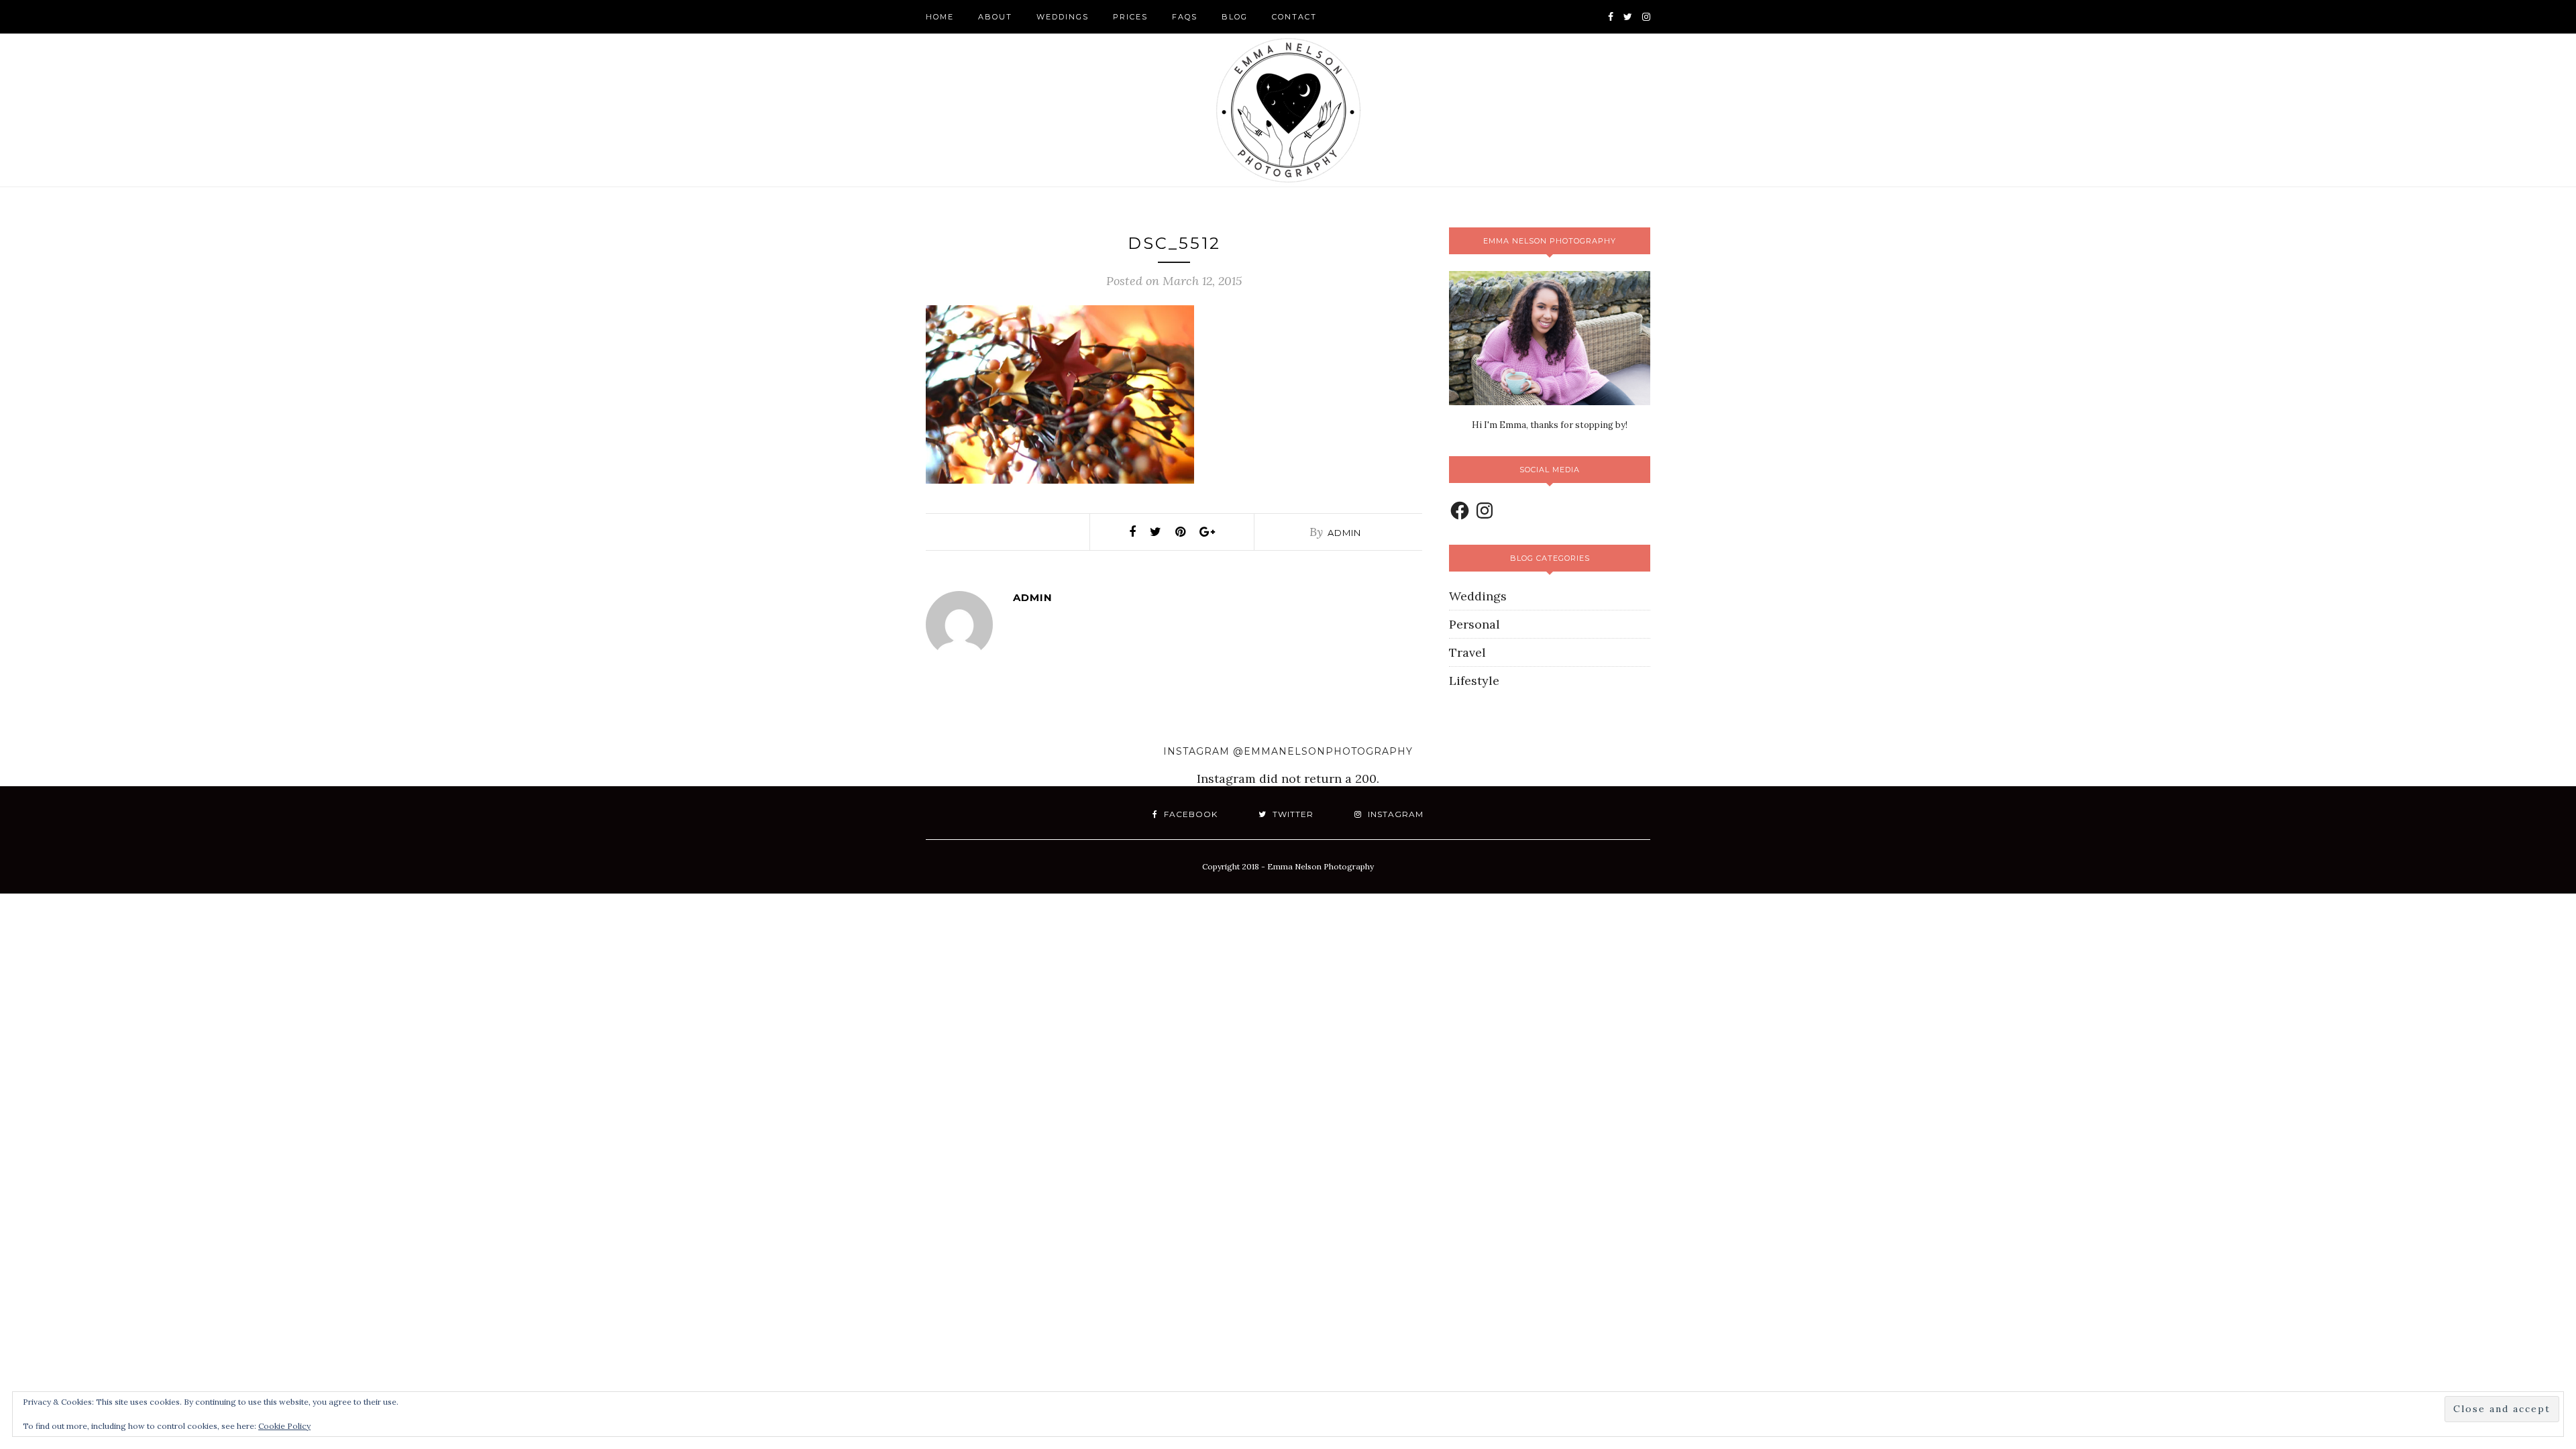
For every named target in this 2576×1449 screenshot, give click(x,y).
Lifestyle (1474, 681)
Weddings (1063, 17)
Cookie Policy (284, 1426)
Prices (1130, 17)
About (995, 17)
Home (940, 17)
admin (1344, 533)
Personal (1474, 624)
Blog (1235, 17)
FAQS (1185, 17)
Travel (1467, 652)
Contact (1294, 17)
